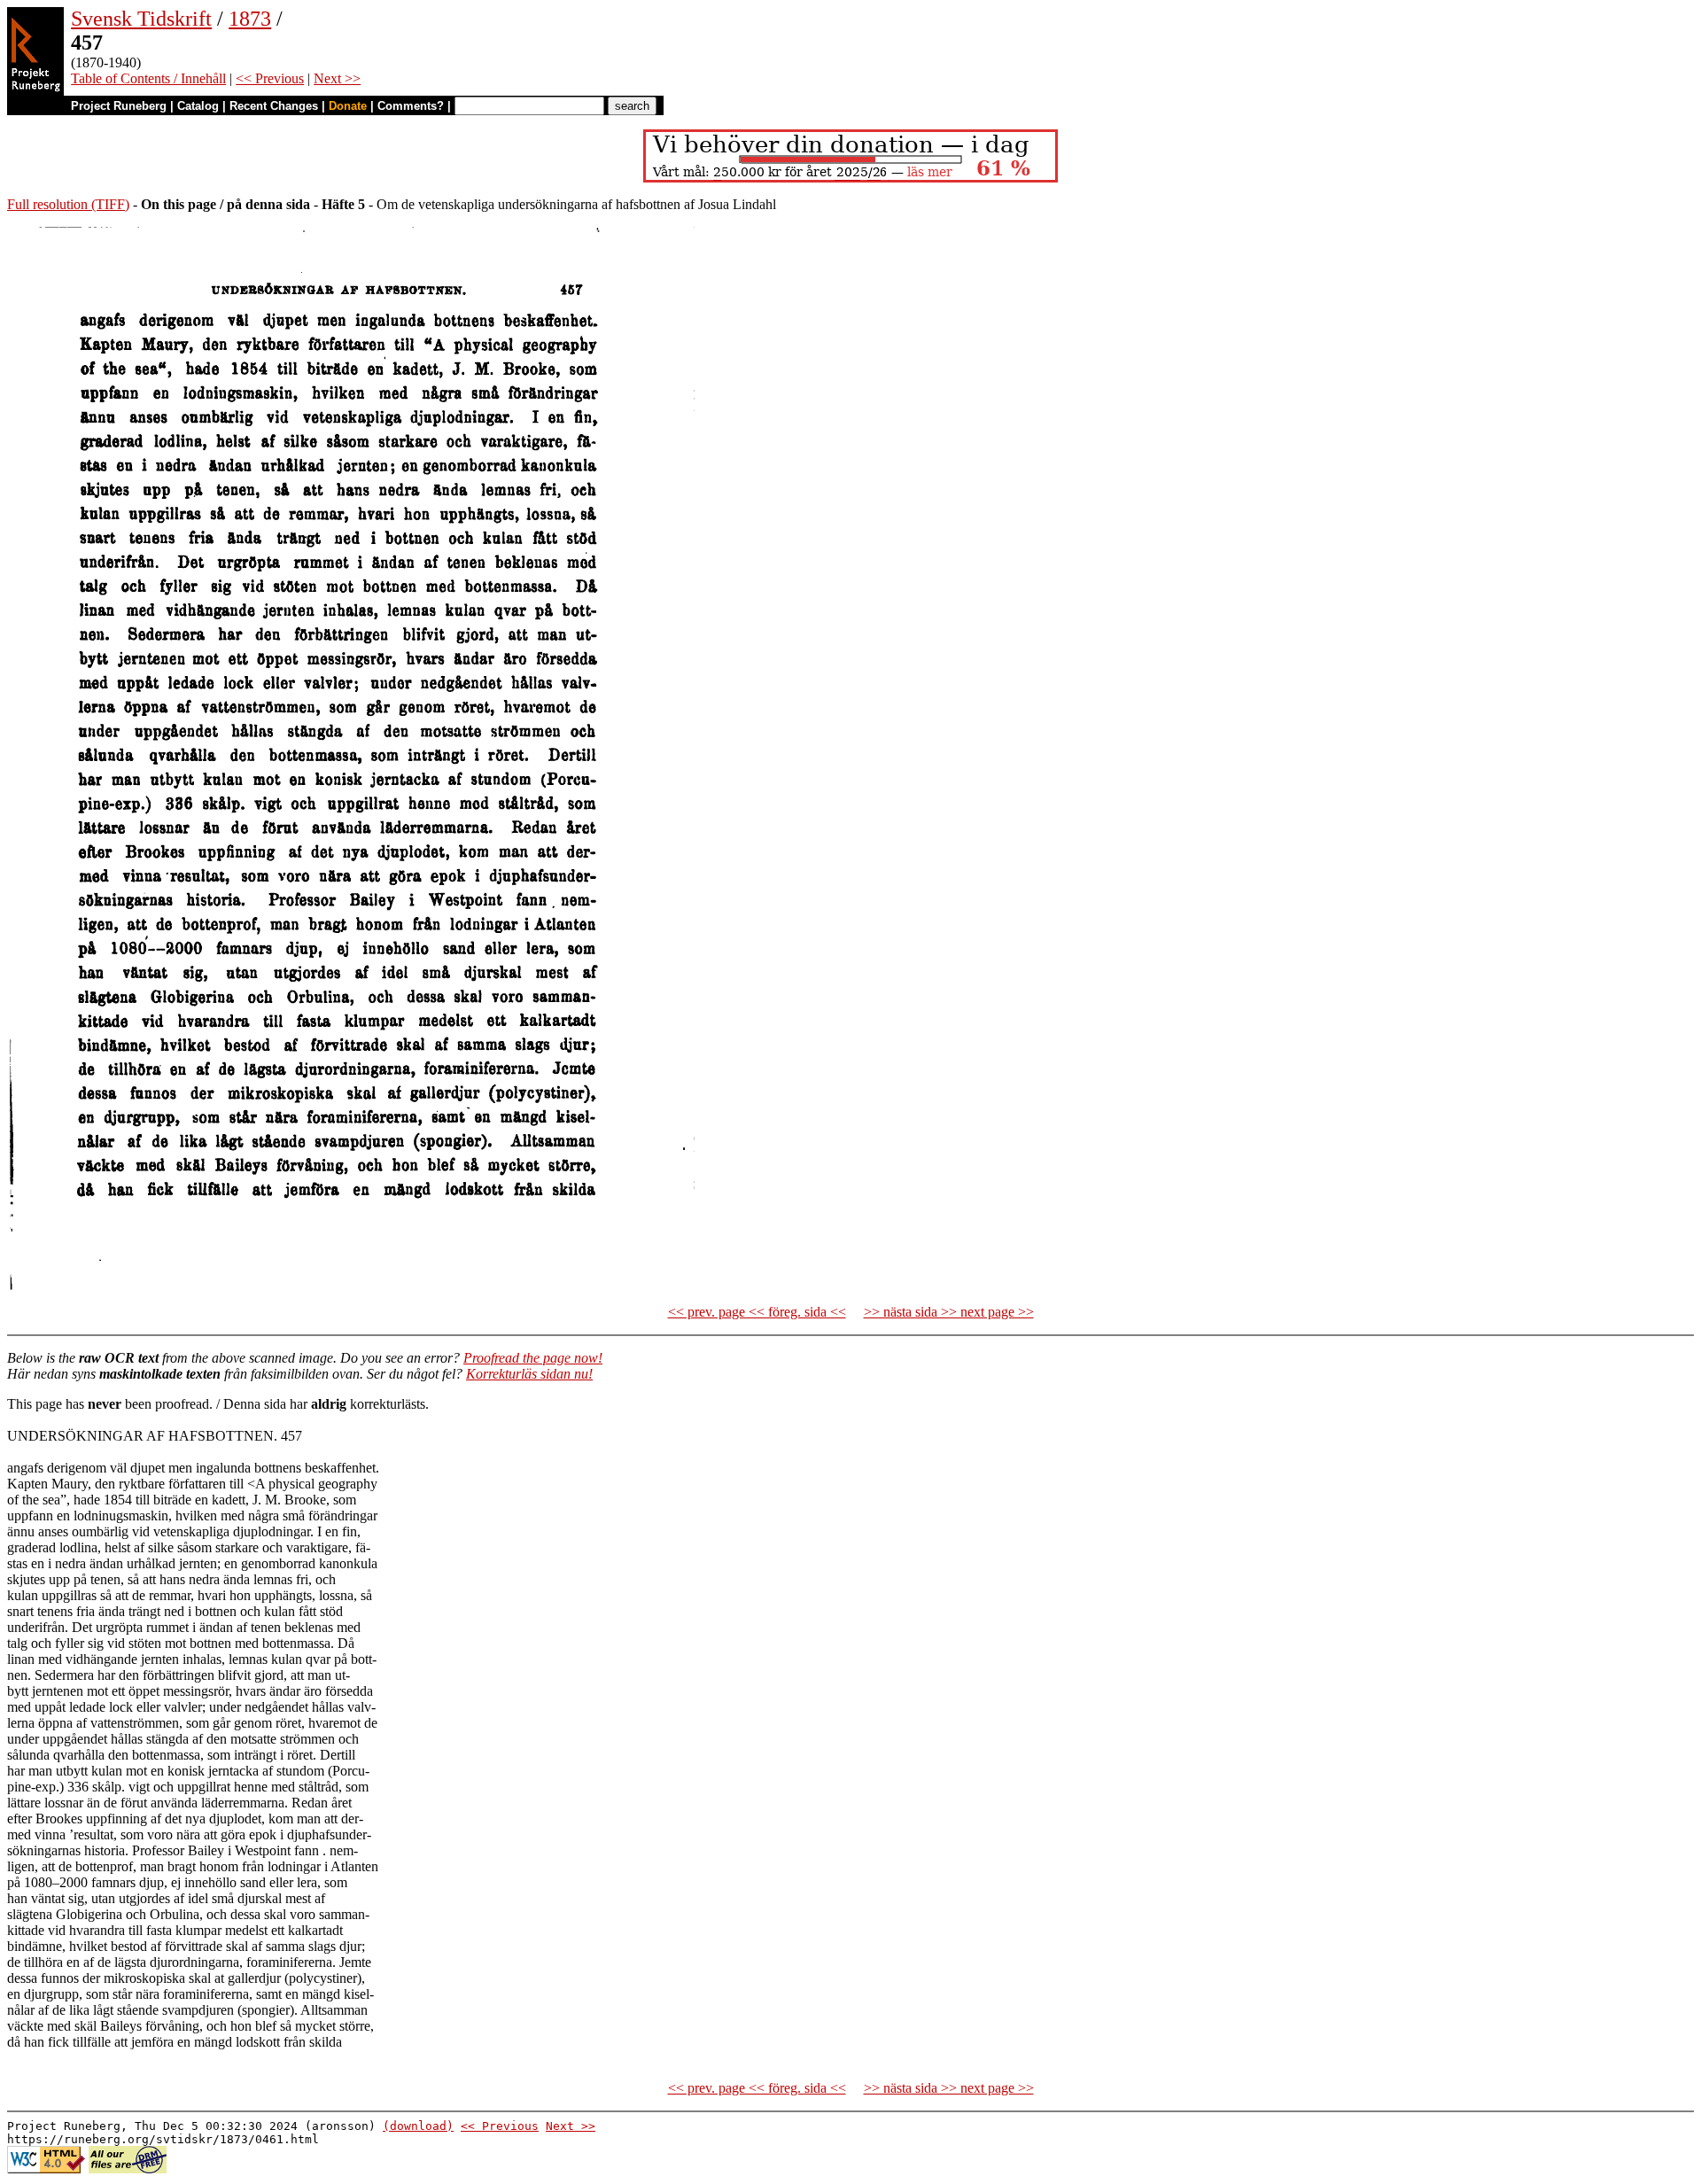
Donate (348, 106)
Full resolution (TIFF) (68, 204)
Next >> (337, 78)
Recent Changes (274, 106)
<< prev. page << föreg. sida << (757, 1312)
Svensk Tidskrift (141, 19)
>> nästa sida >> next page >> (949, 1312)
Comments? (411, 106)
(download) (418, 2126)
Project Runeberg (119, 106)
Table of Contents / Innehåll (148, 78)
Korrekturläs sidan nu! (529, 1374)
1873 (250, 19)
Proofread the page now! (533, 1358)
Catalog (198, 106)
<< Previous (270, 78)
